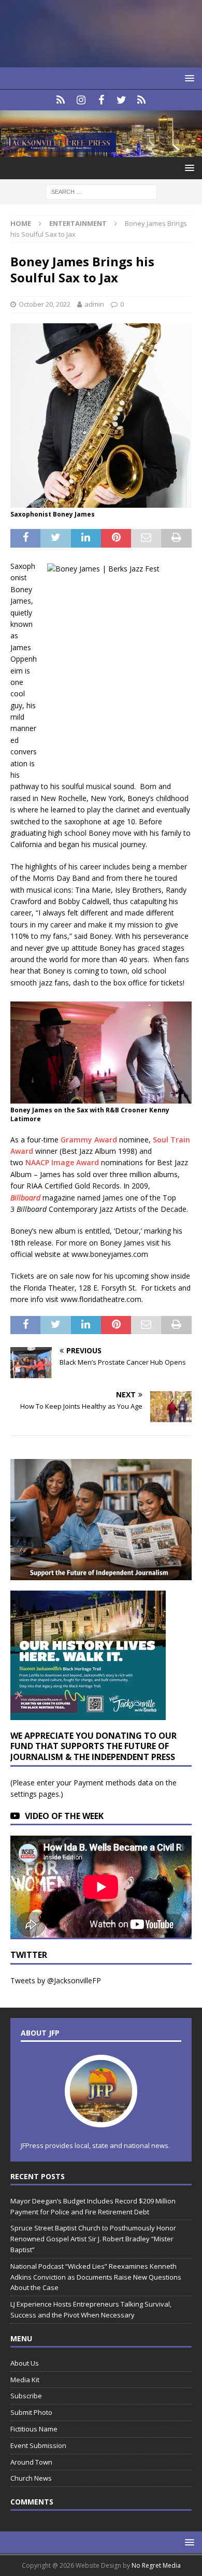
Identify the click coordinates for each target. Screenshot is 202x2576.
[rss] (142, 100)
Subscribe (26, 2396)
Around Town (31, 2462)
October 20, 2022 (45, 304)
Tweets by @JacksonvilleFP (56, 1980)
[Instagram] (81, 100)
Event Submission (38, 2445)
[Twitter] (121, 100)
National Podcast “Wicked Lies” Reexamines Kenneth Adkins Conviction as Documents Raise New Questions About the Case (96, 2277)
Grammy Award (89, 1140)
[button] (188, 78)
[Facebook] (101, 100)
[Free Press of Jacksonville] (101, 151)
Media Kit (25, 2380)
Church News (31, 2478)
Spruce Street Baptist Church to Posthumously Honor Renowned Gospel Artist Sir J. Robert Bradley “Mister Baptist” (93, 2239)
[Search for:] (101, 191)
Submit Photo (31, 2412)
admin (94, 304)
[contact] (61, 100)
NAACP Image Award (62, 1162)
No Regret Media (156, 2565)
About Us (25, 2363)
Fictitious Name (34, 2429)
